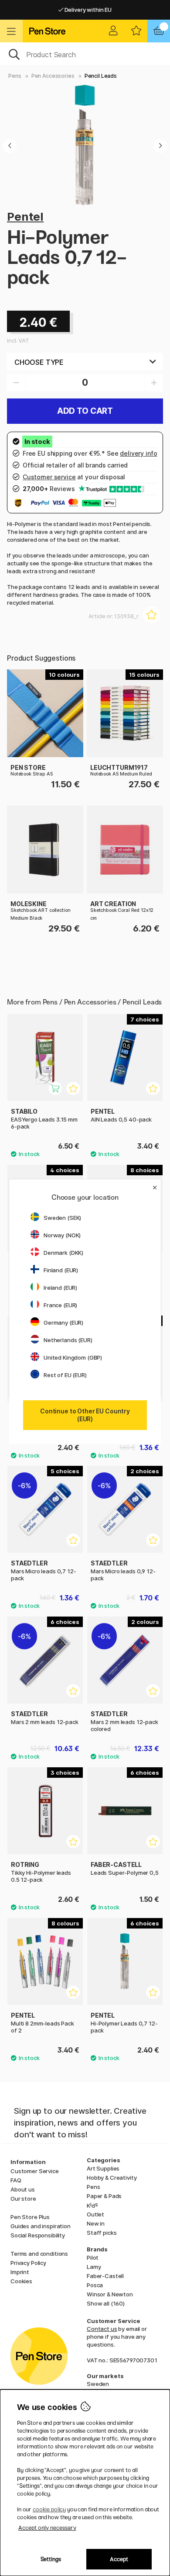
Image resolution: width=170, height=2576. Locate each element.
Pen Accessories (53, 76)
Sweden (98, 2384)
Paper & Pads (104, 2196)
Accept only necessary (47, 2528)
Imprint (20, 2272)
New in (96, 2223)
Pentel (25, 216)
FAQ (16, 2180)
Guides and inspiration (41, 2226)
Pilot (93, 2257)
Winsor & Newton (110, 2294)
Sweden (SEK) (62, 1218)
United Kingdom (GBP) (73, 1357)
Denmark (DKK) (63, 1253)
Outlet (95, 2214)
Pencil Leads (101, 76)
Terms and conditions (39, 2254)
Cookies (21, 2281)
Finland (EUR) (61, 1270)
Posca (95, 2285)
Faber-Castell (105, 2276)
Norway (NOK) (62, 1235)
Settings (51, 2559)
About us (23, 2189)
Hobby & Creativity (112, 2178)
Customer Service (35, 2171)
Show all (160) (106, 2303)
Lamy (94, 2267)
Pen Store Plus (30, 2217)
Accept (119, 2559)
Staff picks (102, 2233)
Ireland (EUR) (60, 1288)
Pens (15, 76)
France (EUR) (60, 1305)
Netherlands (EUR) (68, 1340)
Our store (23, 2199)
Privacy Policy (28, 2263)
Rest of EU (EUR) (65, 1375)
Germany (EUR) (63, 1323)
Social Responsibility (38, 2235)
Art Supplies (103, 2168)
